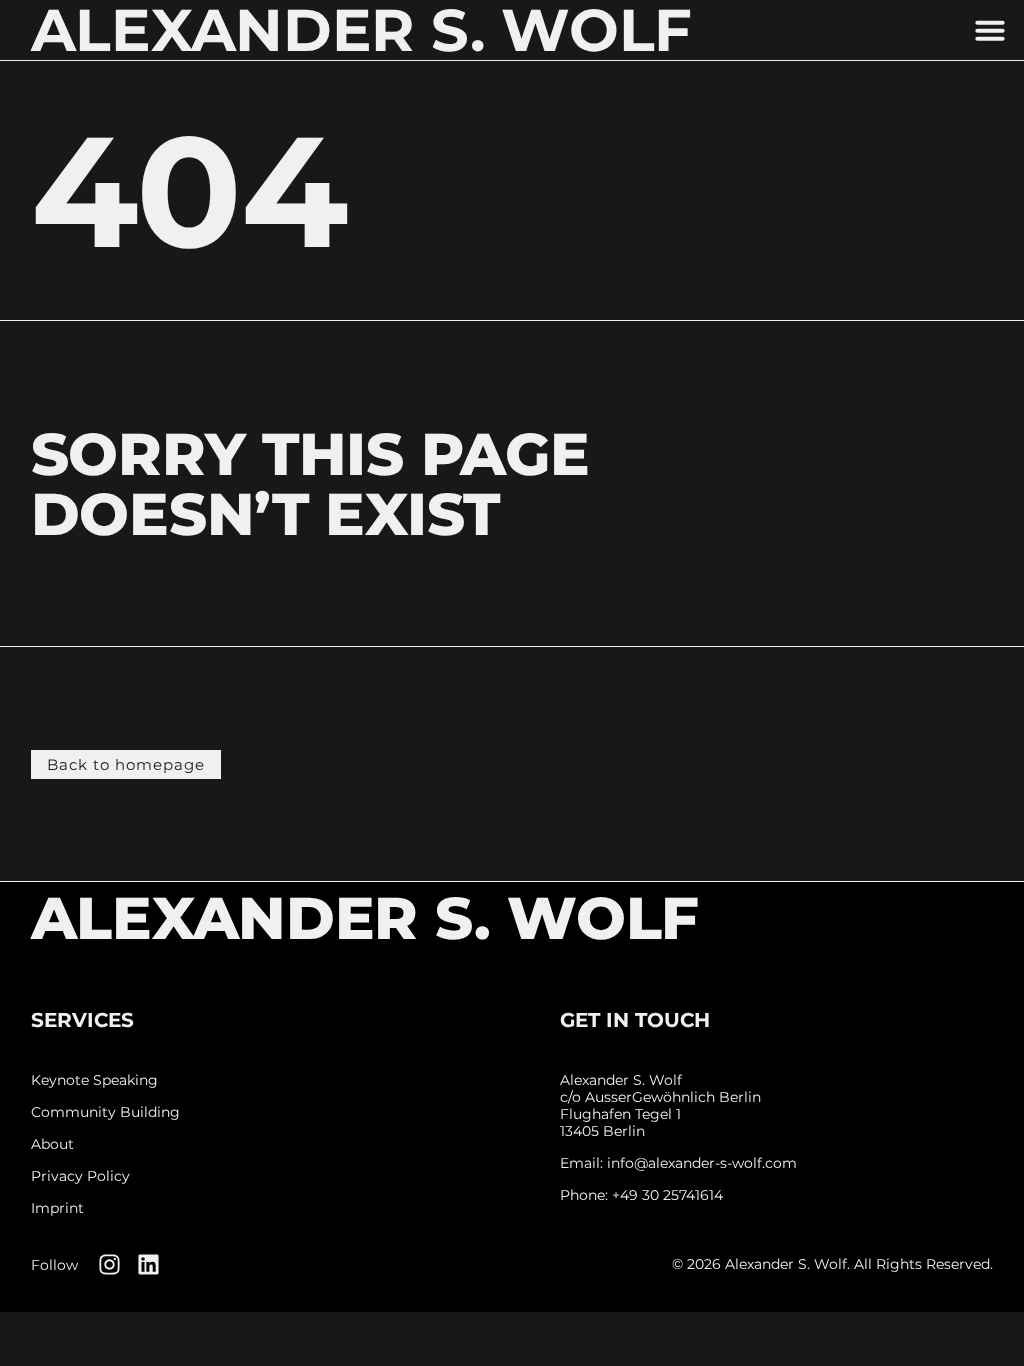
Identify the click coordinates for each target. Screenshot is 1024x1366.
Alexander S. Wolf (365, 918)
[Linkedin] (148, 1264)
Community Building (105, 1112)
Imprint (57, 1208)
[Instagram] (109, 1264)
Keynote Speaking (94, 1080)
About (52, 1144)
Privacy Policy (80, 1176)
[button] (990, 30)
